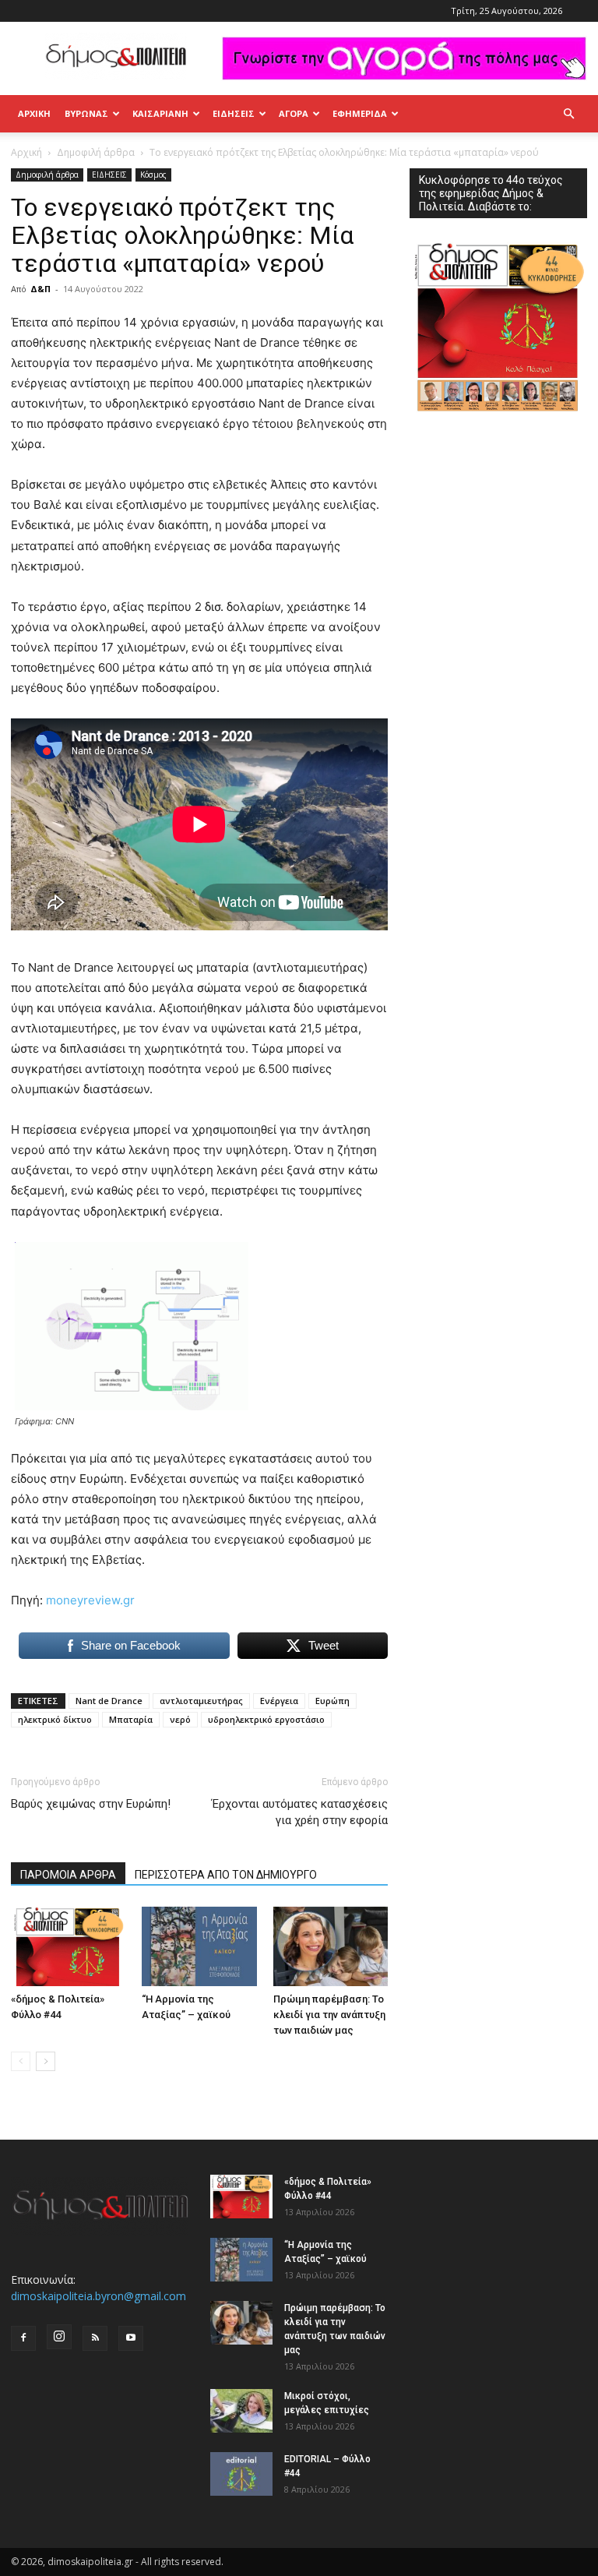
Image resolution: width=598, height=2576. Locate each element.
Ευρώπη (332, 1701)
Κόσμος (153, 175)
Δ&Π (40, 289)
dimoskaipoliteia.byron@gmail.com (98, 2296)
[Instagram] (59, 2337)
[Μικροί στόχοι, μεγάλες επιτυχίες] (241, 2411)
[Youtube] (131, 2338)
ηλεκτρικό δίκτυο (55, 1719)
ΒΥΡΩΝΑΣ (86, 113)
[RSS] (95, 2338)
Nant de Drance (109, 1701)
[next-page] (46, 2061)
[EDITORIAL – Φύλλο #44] (241, 2474)
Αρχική (34, 113)
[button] (568, 114)
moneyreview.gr (90, 1600)
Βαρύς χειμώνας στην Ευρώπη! (91, 1804)
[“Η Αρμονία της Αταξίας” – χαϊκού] (199, 1946)
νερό (180, 1719)
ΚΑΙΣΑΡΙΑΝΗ (160, 113)
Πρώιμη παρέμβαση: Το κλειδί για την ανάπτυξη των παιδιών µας (329, 2015)
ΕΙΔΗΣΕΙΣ (234, 113)
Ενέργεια (279, 1701)
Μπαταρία (131, 1719)
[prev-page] (21, 2061)
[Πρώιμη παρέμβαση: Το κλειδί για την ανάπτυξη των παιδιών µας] (331, 1946)
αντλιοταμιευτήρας (201, 1701)
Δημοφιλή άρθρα (96, 152)
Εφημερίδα (360, 113)
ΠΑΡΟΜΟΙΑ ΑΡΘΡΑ (68, 1875)
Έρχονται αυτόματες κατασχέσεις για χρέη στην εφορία (300, 1812)
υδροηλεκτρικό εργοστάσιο (266, 1719)
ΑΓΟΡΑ (294, 113)
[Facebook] (23, 2338)
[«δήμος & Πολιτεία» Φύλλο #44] (68, 1946)
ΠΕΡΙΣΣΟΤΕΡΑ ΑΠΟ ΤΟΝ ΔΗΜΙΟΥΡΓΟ (226, 1875)
